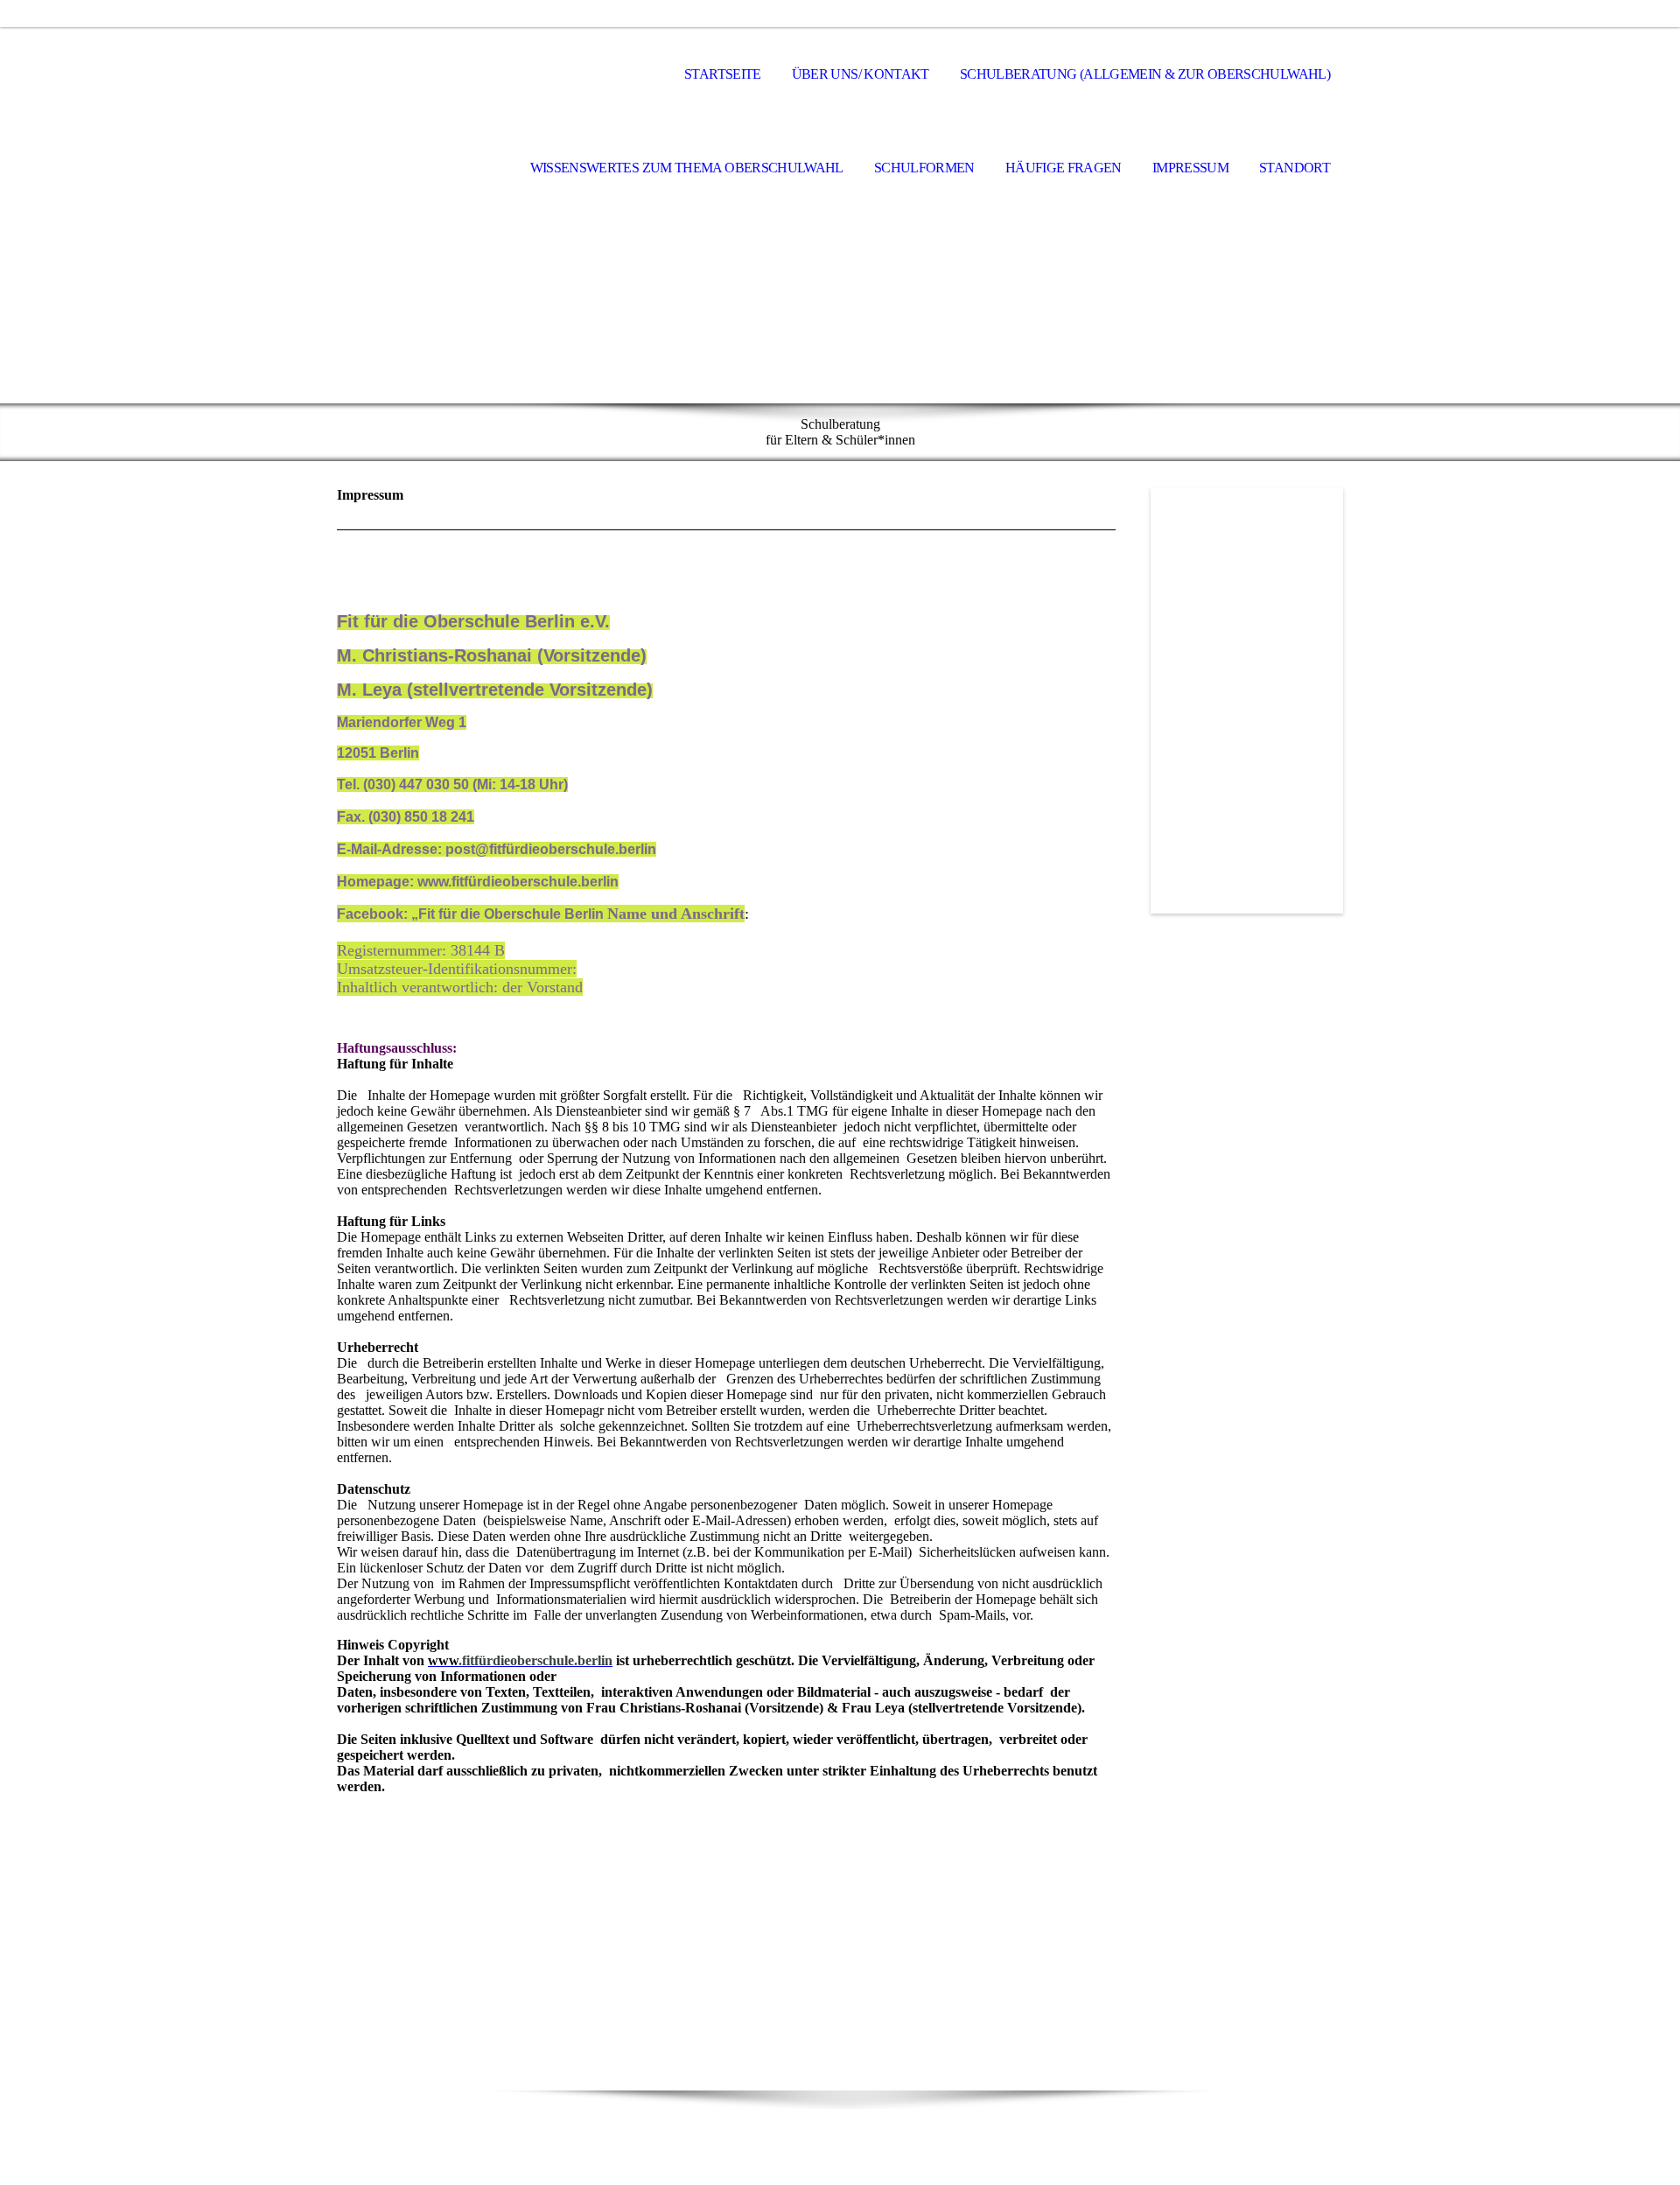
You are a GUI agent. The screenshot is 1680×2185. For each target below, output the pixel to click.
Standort (1295, 168)
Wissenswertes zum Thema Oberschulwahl (687, 168)
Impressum (1190, 168)
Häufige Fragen (1064, 168)
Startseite (723, 74)
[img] (424, 75)
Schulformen (924, 168)
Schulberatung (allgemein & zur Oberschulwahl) (1145, 74)
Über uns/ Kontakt (861, 74)
